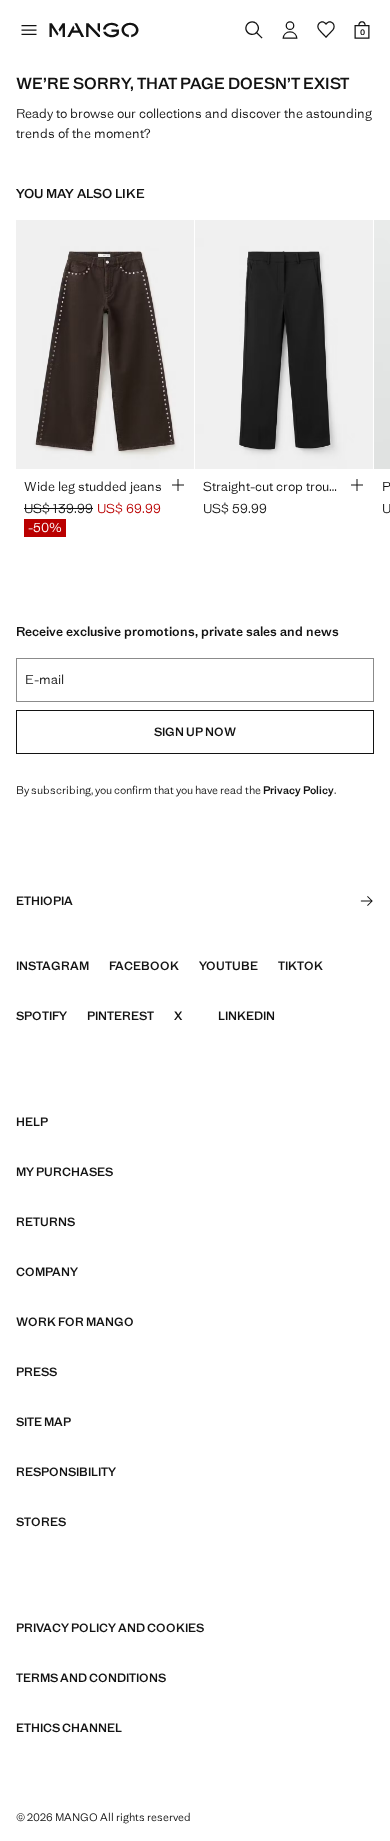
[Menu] (28, 30)
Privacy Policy (298, 790)
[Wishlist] (326, 30)
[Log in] (290, 30)
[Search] (254, 30)
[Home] (94, 30)
